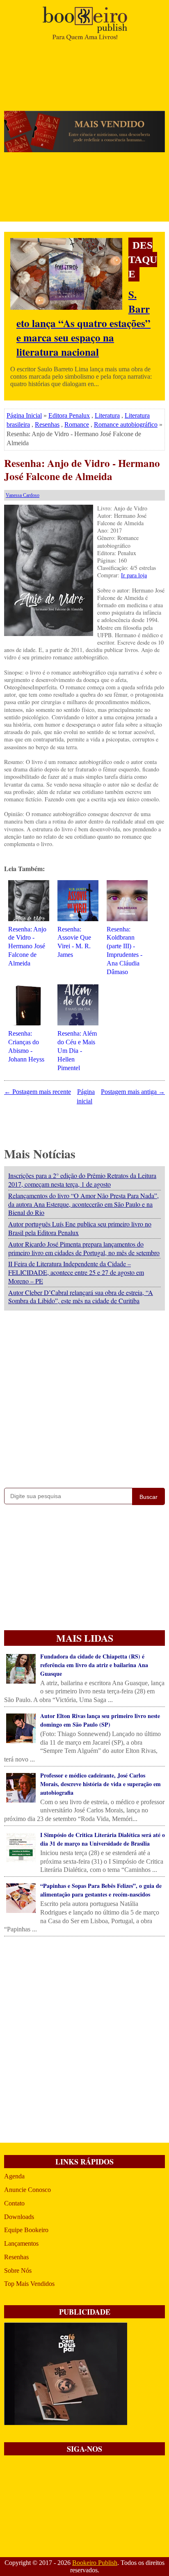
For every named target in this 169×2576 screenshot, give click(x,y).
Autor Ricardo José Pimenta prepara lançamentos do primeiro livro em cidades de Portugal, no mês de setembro (84, 1248)
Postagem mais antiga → (133, 1092)
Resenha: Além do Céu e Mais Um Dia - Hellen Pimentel (77, 1050)
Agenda (14, 2176)
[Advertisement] (84, 1397)
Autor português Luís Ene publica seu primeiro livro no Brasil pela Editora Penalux (80, 1228)
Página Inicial (24, 415)
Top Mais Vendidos (29, 2284)
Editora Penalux (69, 415)
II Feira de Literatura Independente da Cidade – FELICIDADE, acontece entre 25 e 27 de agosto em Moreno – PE (76, 1272)
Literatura (107, 415)
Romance (77, 424)
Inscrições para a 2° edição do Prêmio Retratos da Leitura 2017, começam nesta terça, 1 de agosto (82, 1180)
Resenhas (47, 424)
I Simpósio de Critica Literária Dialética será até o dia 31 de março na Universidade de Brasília (103, 1839)
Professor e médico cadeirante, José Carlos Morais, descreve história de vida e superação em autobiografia (100, 1784)
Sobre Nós (18, 2271)
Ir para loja (134, 575)
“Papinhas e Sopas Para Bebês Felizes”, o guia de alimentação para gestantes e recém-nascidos (101, 1890)
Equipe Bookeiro (26, 2230)
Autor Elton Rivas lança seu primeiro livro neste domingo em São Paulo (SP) (100, 1720)
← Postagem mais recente (38, 1092)
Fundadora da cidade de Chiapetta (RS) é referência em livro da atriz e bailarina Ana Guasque (94, 1665)
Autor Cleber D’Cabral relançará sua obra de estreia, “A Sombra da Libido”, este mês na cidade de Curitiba (81, 1297)
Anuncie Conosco (27, 2190)
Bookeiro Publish (95, 2563)
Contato (14, 2203)
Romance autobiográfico (126, 424)
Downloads (19, 2217)
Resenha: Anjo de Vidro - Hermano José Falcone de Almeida (82, 470)
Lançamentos (21, 2243)
